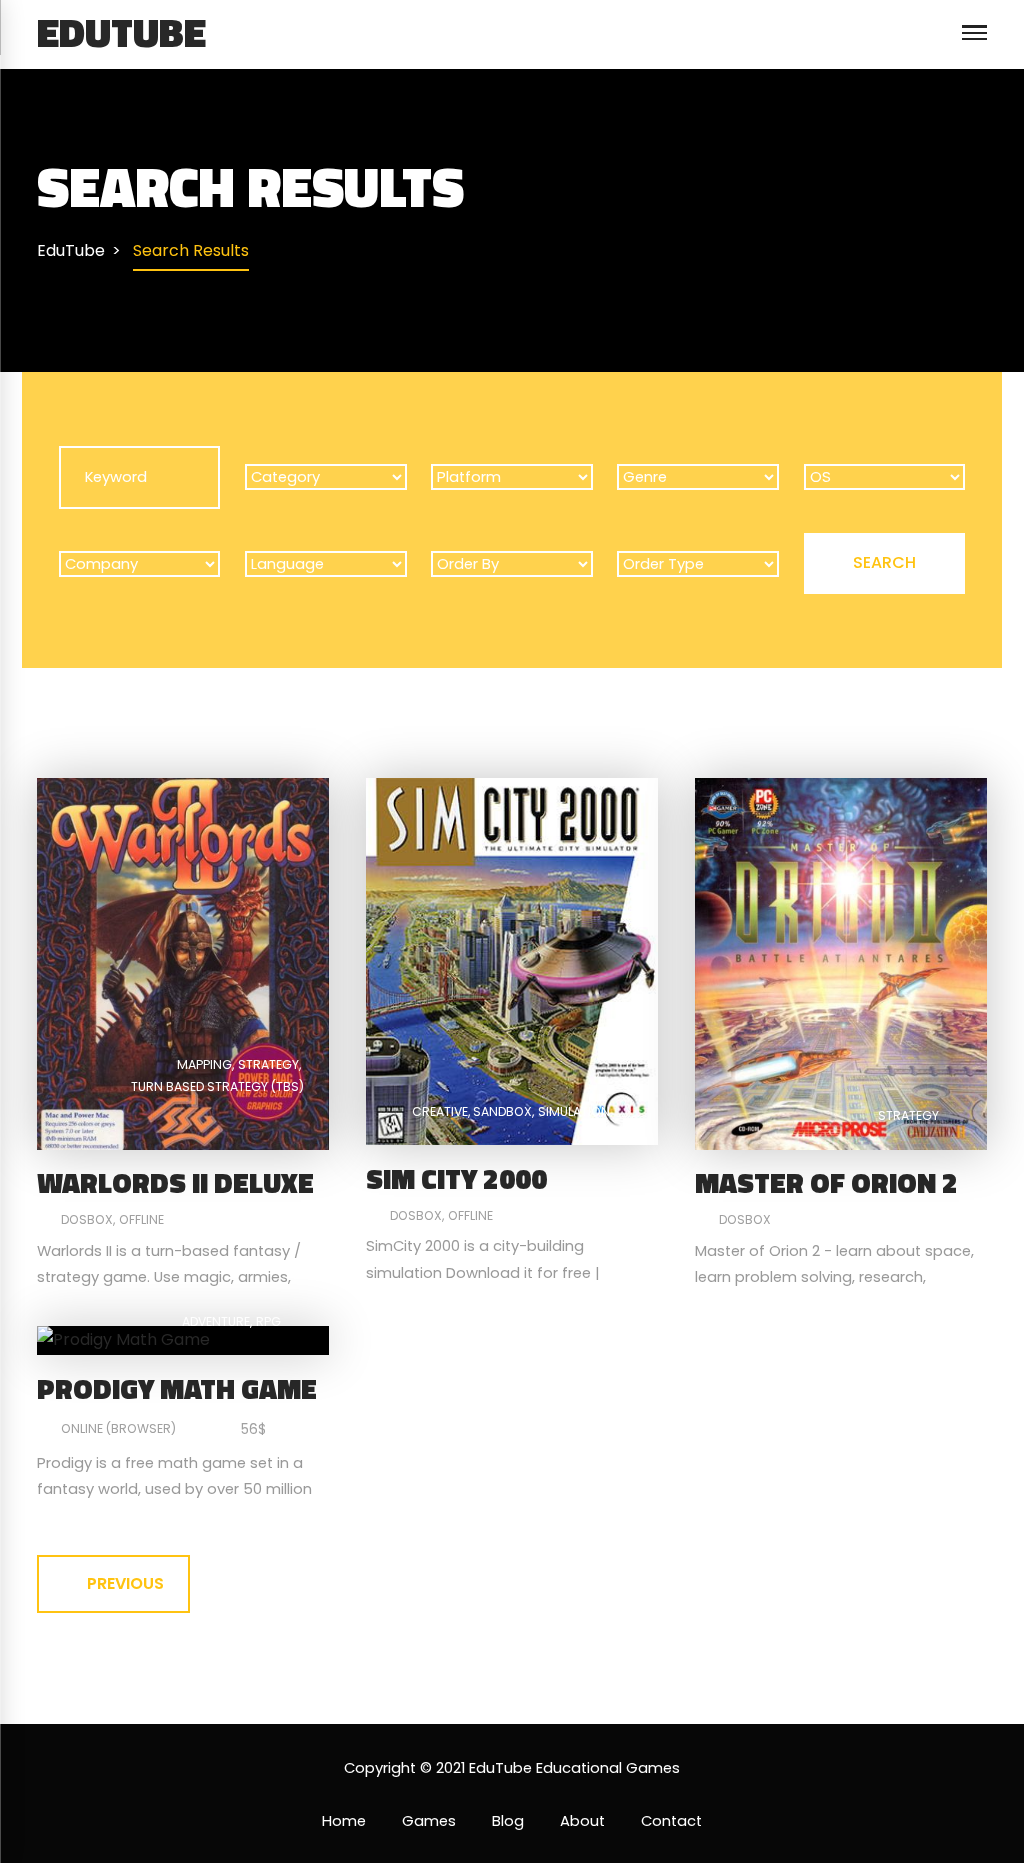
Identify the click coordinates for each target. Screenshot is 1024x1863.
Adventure (216, 1321)
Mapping (204, 1064)
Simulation (574, 1111)
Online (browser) (118, 1428)
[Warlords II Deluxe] (183, 962)
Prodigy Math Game (177, 1388)
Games (429, 1821)
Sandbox (502, 1111)
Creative (440, 1111)
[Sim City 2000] (512, 960)
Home (344, 1821)
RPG (268, 1321)
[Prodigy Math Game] (123, 1339)
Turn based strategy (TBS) (217, 1086)
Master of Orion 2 (826, 1182)
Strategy (268, 1064)
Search (884, 562)
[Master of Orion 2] (841, 962)
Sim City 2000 (456, 1178)
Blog (508, 1821)
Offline (141, 1219)
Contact (671, 1821)
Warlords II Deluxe (175, 1182)
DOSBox (87, 1219)
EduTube (121, 32)
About (582, 1821)
